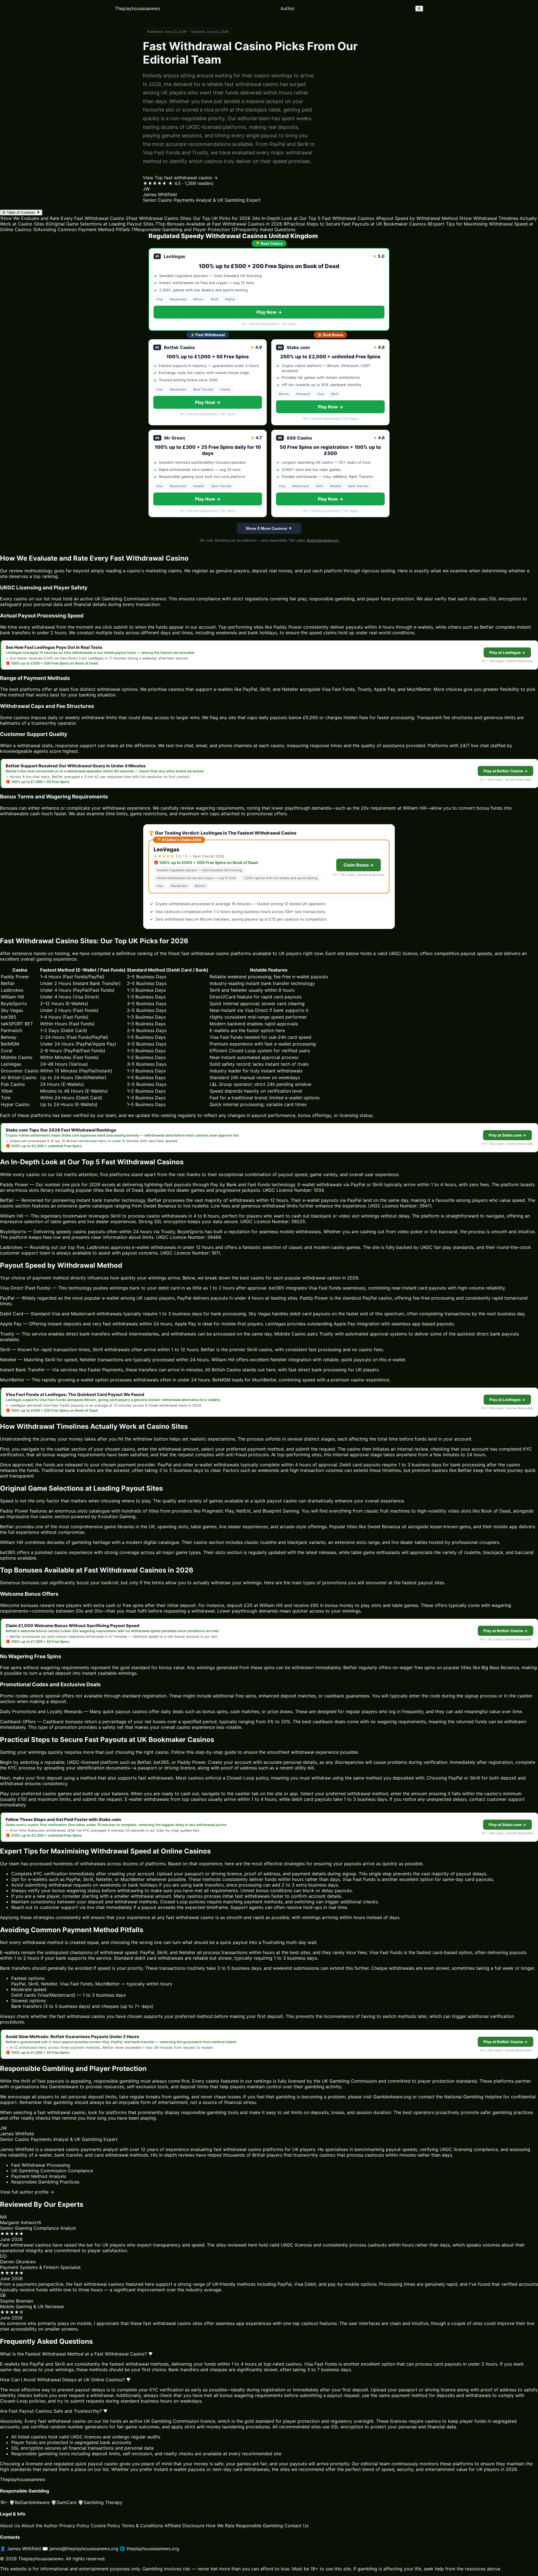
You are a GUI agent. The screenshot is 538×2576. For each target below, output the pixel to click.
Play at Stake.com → (507, 1135)
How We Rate (220, 2526)
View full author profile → (27, 2192)
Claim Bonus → (359, 865)
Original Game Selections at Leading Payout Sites (100, 224)
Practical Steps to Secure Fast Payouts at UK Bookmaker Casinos (355, 224)
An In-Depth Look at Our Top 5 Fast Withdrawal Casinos (313, 218)
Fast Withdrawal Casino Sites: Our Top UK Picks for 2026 (188, 218)
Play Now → (269, 312)
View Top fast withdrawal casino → (180, 178)
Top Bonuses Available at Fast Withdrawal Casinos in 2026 (219, 224)
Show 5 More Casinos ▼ (269, 528)
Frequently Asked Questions (263, 229)
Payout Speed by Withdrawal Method (417, 218)
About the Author (40, 2526)
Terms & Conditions (142, 2526)
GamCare (64, 2502)
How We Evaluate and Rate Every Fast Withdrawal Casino (62, 218)
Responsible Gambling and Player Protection (181, 229)
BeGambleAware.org (323, 540)
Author (288, 8)
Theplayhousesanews (137, 8)
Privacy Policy (74, 2526)
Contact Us (296, 2526)
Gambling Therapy (100, 2502)
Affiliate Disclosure (185, 2526)
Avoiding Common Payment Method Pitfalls (81, 229)
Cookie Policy (105, 2526)
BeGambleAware (29, 2502)
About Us (10, 2526)
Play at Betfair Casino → (505, 771)
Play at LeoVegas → (507, 652)
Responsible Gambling (259, 2526)
